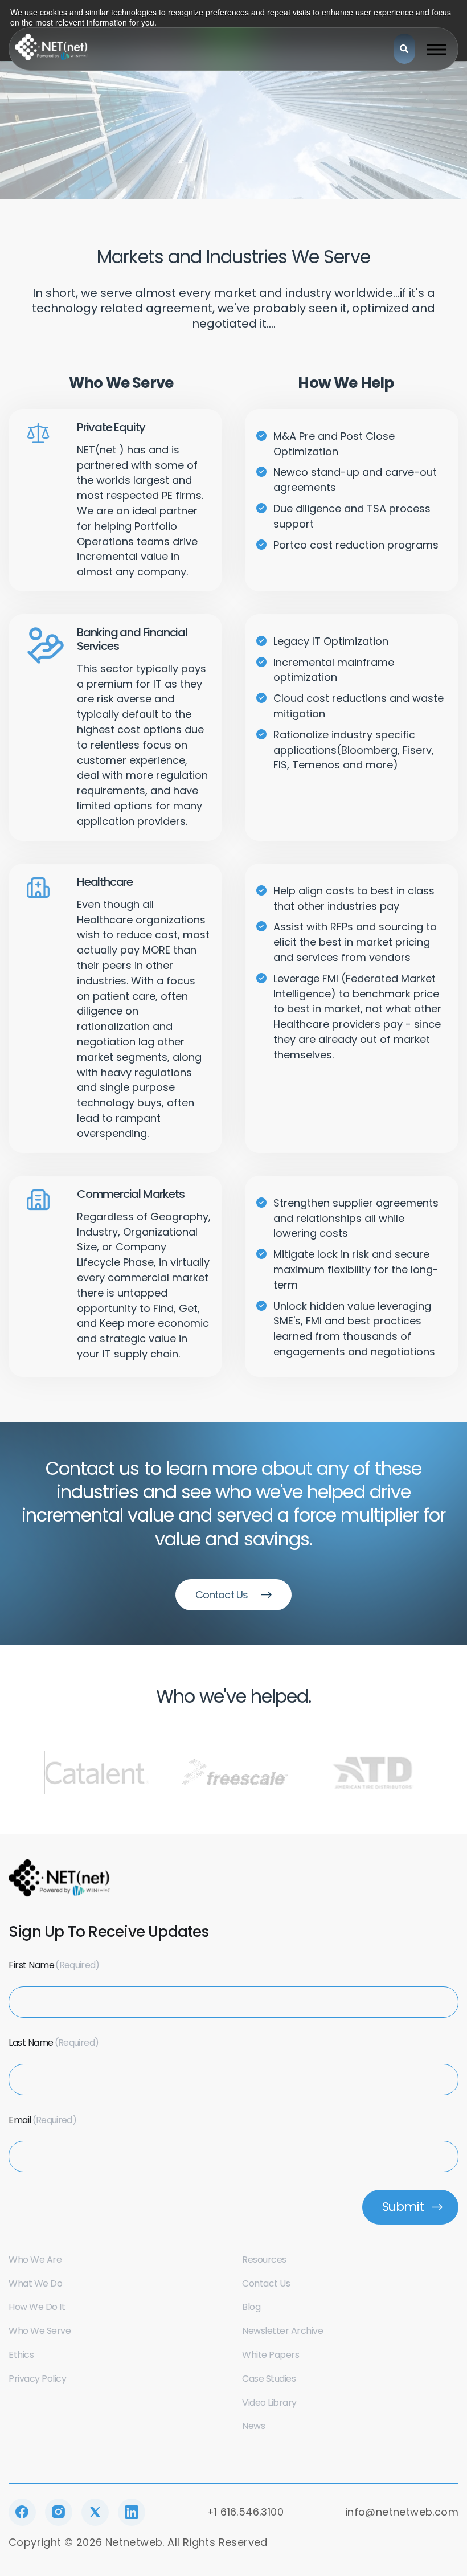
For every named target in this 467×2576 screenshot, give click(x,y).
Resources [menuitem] (264, 2260)
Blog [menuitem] (251, 2307)
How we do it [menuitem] (37, 2307)
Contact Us (222, 1595)
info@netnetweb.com (402, 2512)
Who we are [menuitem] (35, 2260)
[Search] (404, 49)
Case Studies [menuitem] (269, 2379)
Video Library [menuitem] (269, 2403)
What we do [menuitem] (35, 2283)
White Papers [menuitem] (271, 2355)
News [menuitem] (253, 2426)
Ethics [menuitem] (21, 2355)
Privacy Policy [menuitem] (37, 2379)
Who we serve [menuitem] (40, 2331)
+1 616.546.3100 (245, 2512)
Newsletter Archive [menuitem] (282, 2331)
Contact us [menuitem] (266, 2283)
